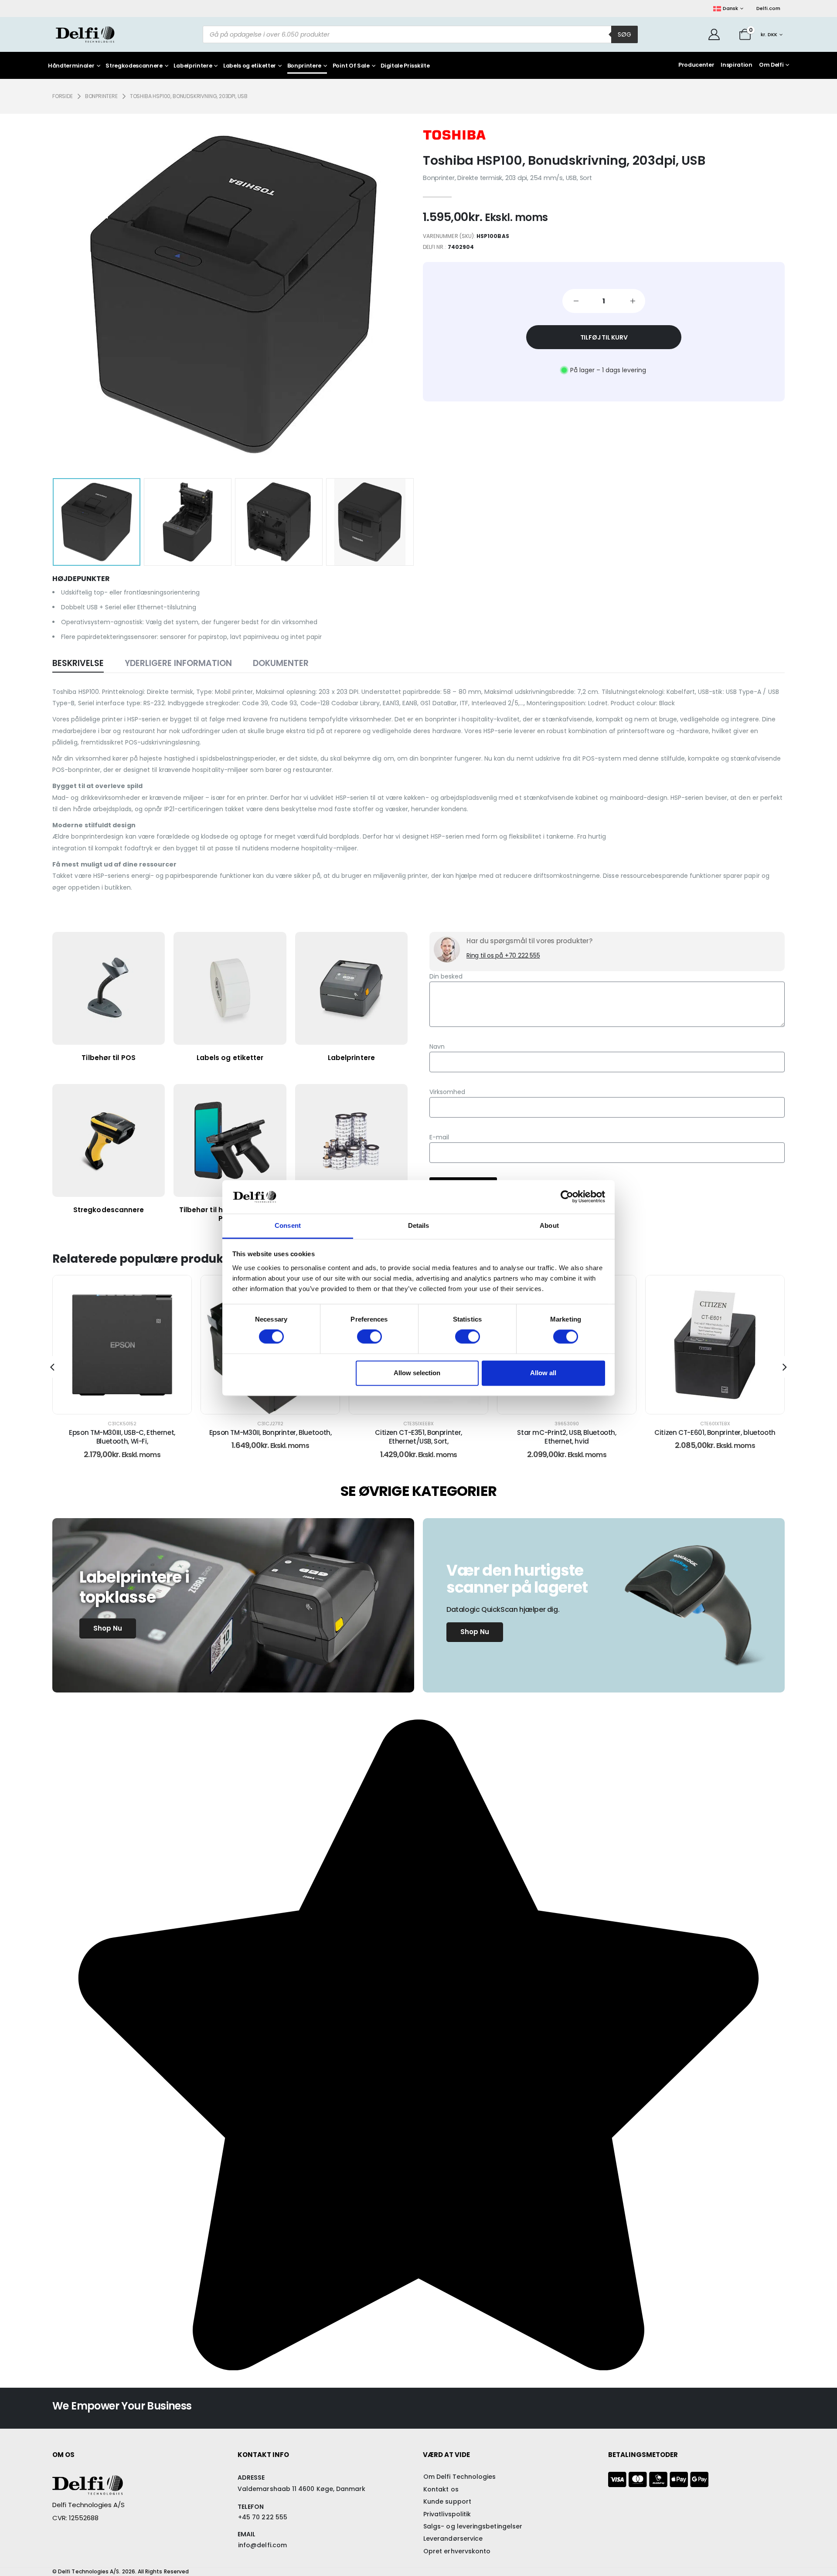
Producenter (696, 65)
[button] (66, 294)
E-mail (439, 1137)
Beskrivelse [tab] (78, 663)
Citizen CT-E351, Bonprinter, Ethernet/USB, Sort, (270, 1437)
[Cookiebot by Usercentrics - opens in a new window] (567, 1197)
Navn (437, 1047)
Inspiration (736, 65)
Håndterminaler (71, 66)
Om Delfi (771, 65)
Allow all (543, 1373)
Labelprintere (193, 66)
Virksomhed (447, 1092)
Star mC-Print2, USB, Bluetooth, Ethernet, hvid (418, 1437)
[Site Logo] (85, 34)
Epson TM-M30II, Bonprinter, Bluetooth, (122, 1432)
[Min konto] (714, 34)
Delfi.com (768, 8)
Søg (624, 34)
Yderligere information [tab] (178, 663)
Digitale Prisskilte (405, 66)
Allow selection (417, 1373)
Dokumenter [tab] (281, 663)
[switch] (369, 1337)
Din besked (446, 976)
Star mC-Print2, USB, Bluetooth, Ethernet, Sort (715, 1437)
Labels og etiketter (250, 66)
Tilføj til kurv (604, 337)
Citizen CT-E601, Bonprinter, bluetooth (567, 1432)
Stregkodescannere (134, 66)
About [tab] (549, 1225)
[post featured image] (122, 1345)
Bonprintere (304, 66)
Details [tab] (419, 1225)
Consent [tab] (288, 1225)
